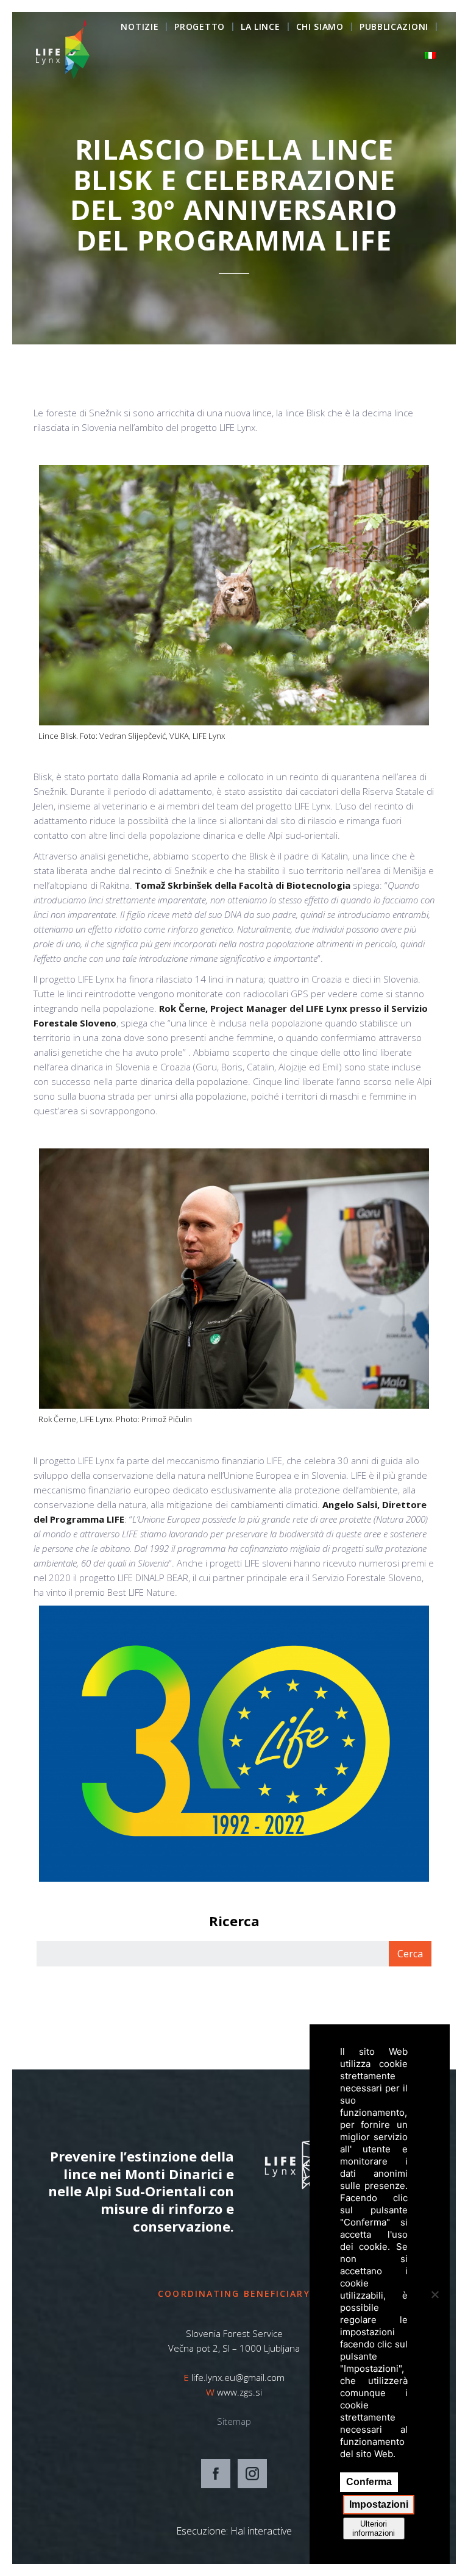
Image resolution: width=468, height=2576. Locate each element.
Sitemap (234, 2421)
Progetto (200, 27)
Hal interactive (261, 2531)
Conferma (369, 2482)
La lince (261, 27)
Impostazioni (379, 2504)
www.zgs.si (239, 2392)
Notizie (140, 27)
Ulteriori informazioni (374, 2528)
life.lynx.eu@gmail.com (238, 2377)
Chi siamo (320, 27)
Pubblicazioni (394, 27)
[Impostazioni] (434, 2294)
